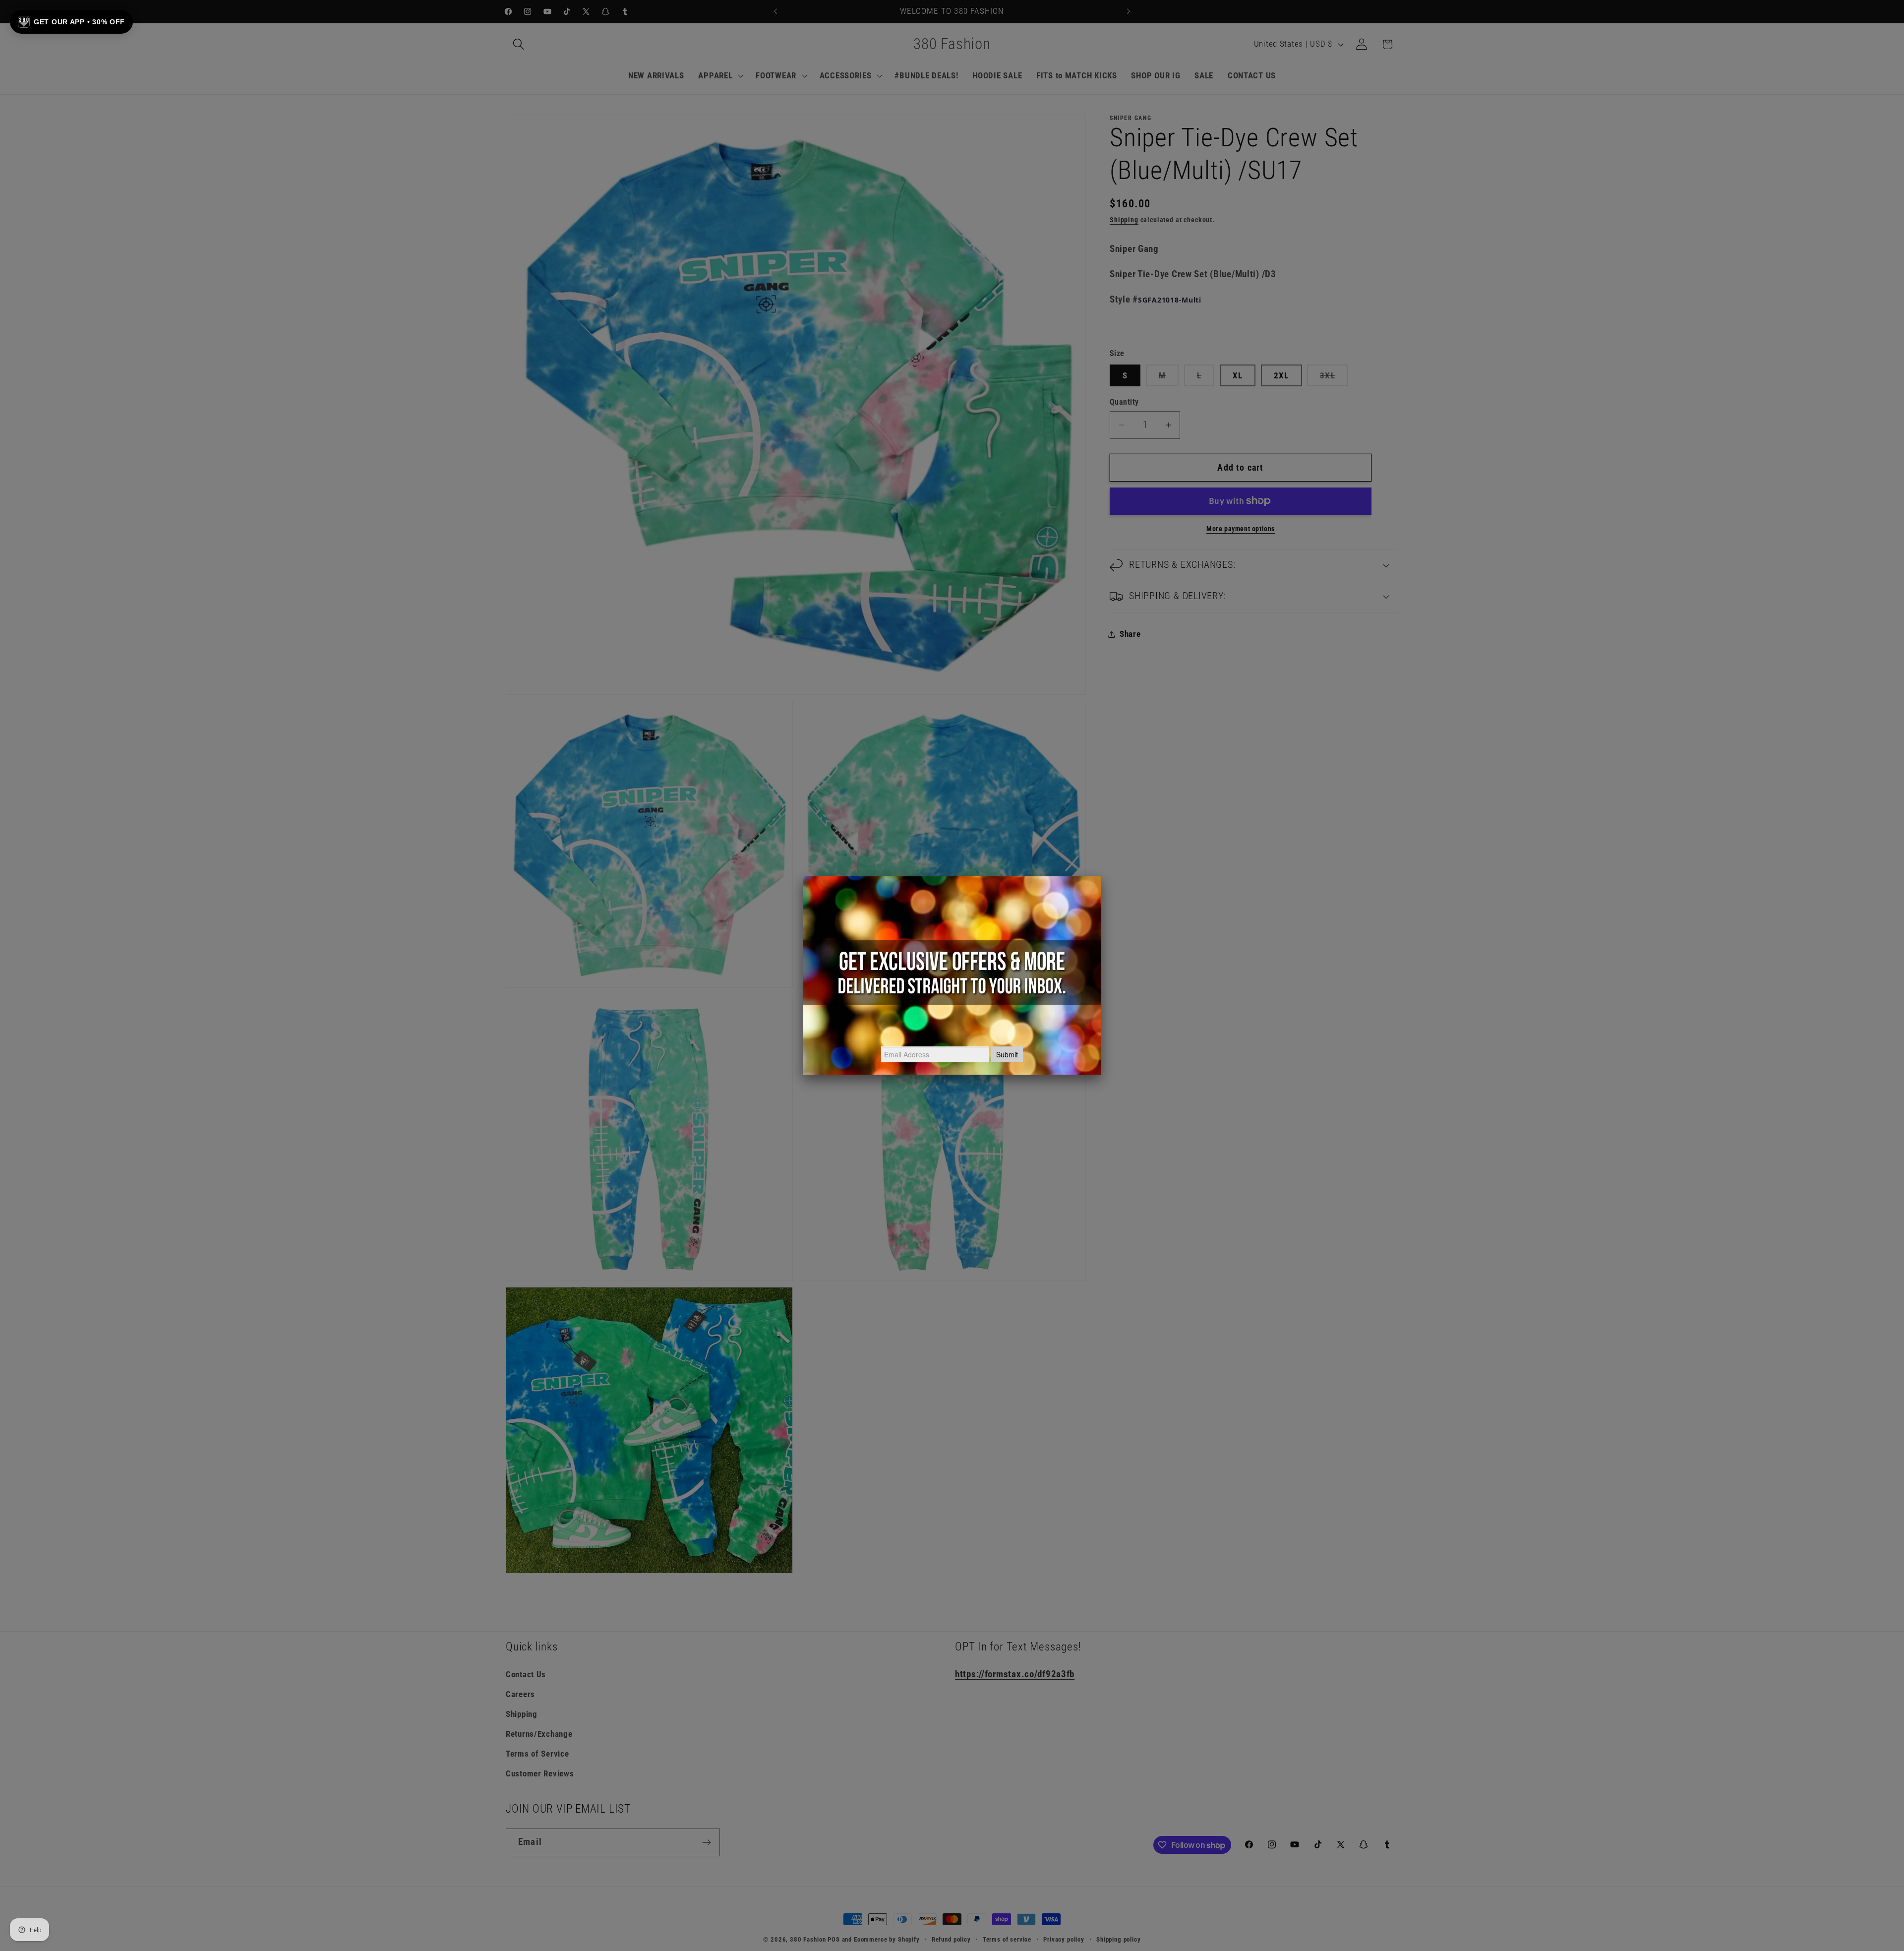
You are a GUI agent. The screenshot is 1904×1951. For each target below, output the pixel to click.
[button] (71, 22)
